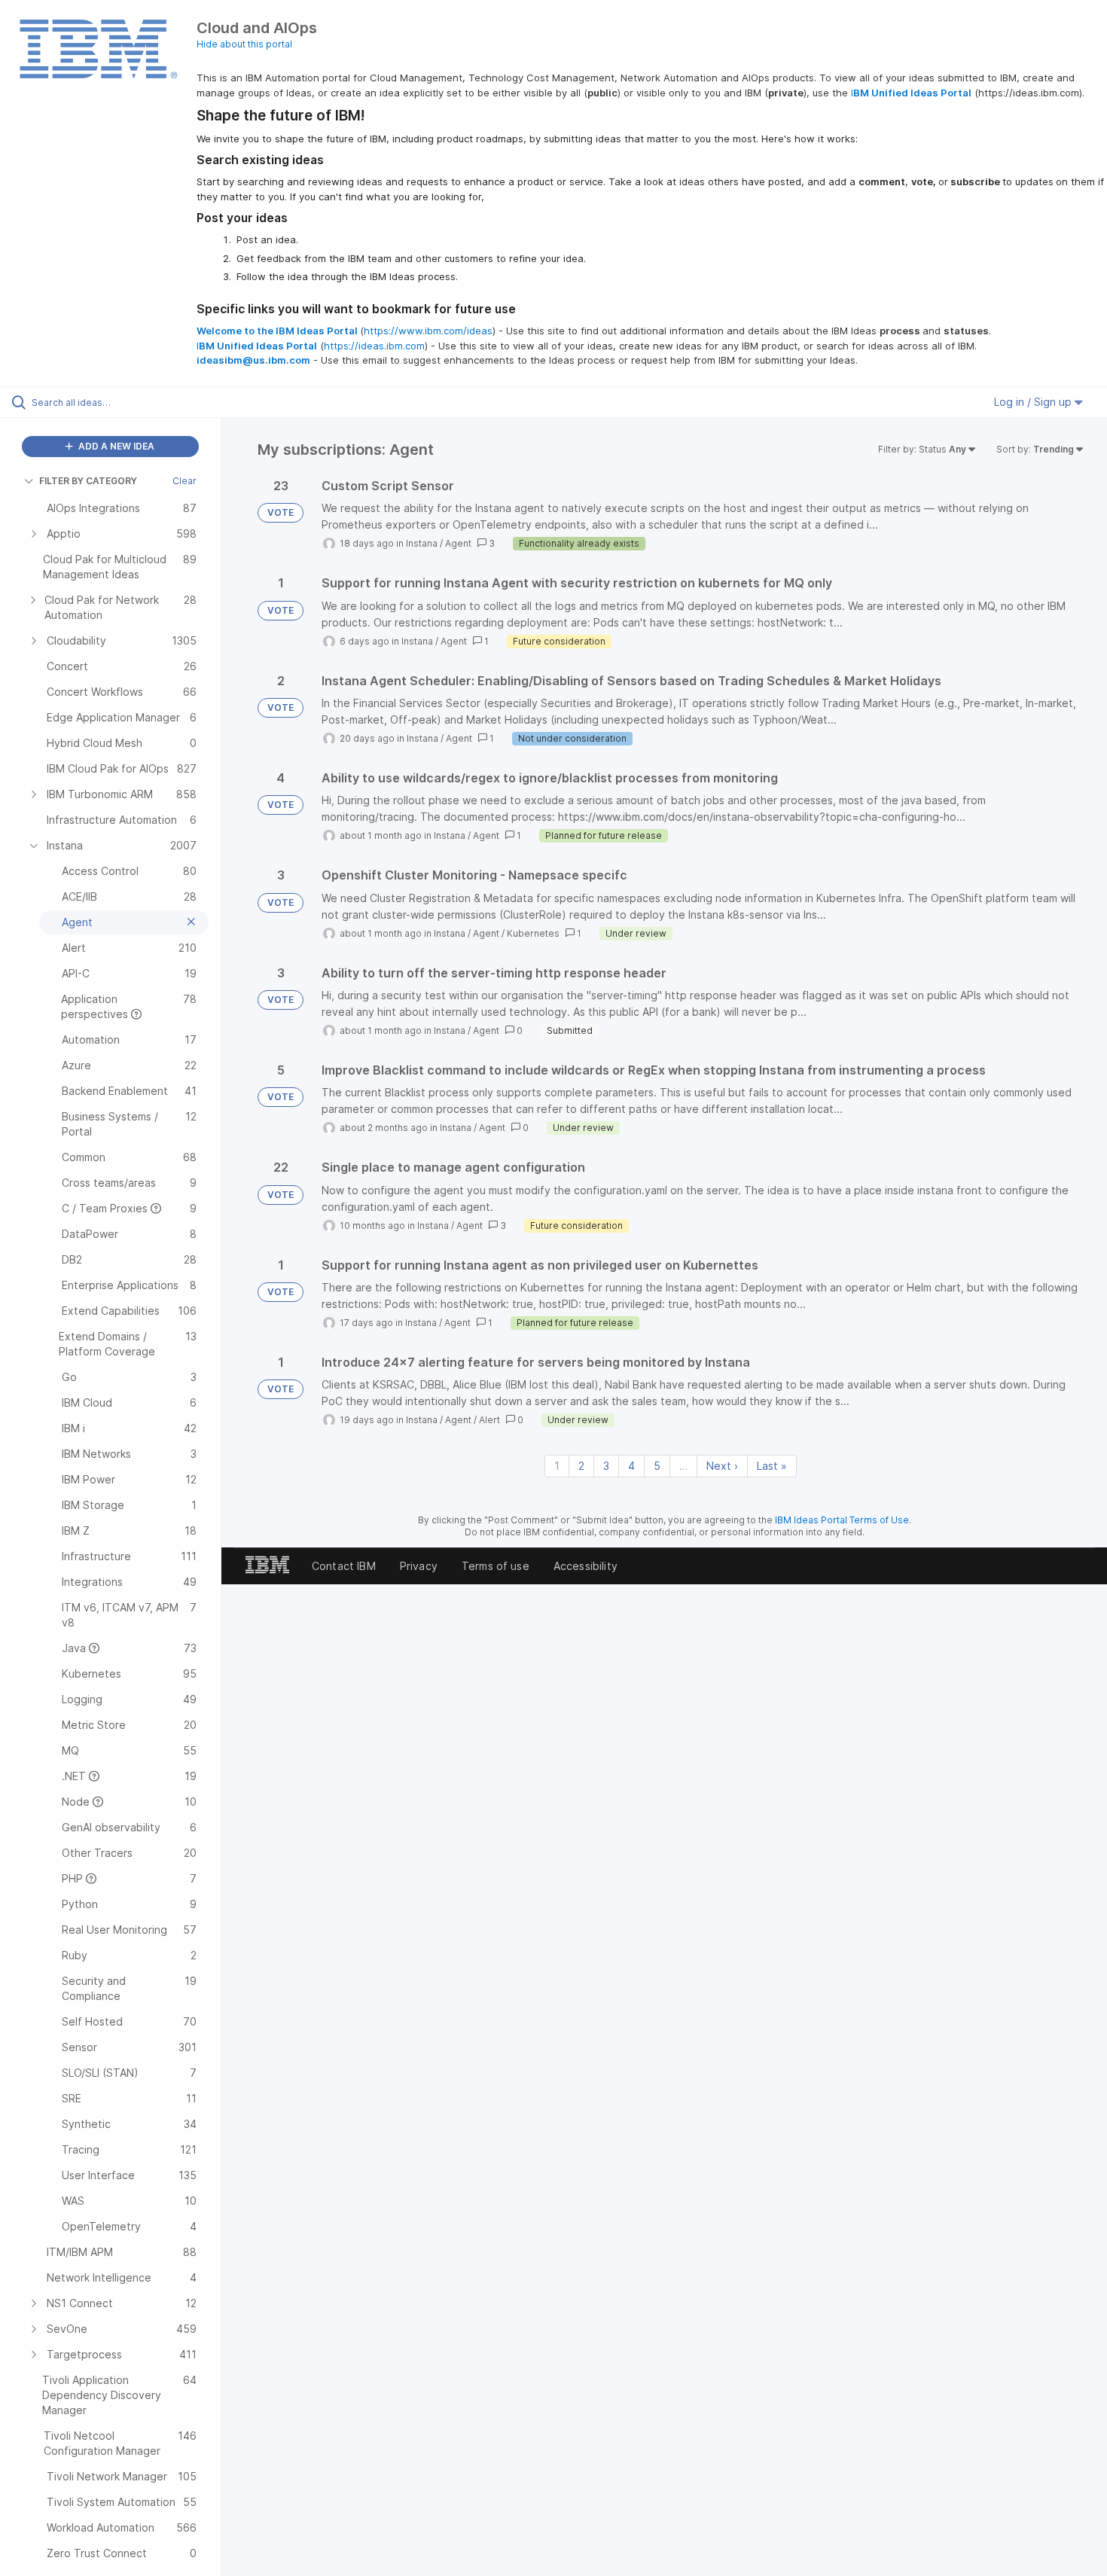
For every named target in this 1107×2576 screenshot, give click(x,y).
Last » (772, 1466)
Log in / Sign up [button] (1034, 402)
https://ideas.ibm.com (374, 346)
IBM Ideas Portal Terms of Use (842, 1520)
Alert (489, 1420)
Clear (184, 481)
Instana (422, 543)
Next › (722, 1466)
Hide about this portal (244, 44)
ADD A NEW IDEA (115, 446)
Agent (458, 543)
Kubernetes (533, 933)
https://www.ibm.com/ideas (428, 331)
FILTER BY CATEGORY (88, 481)
